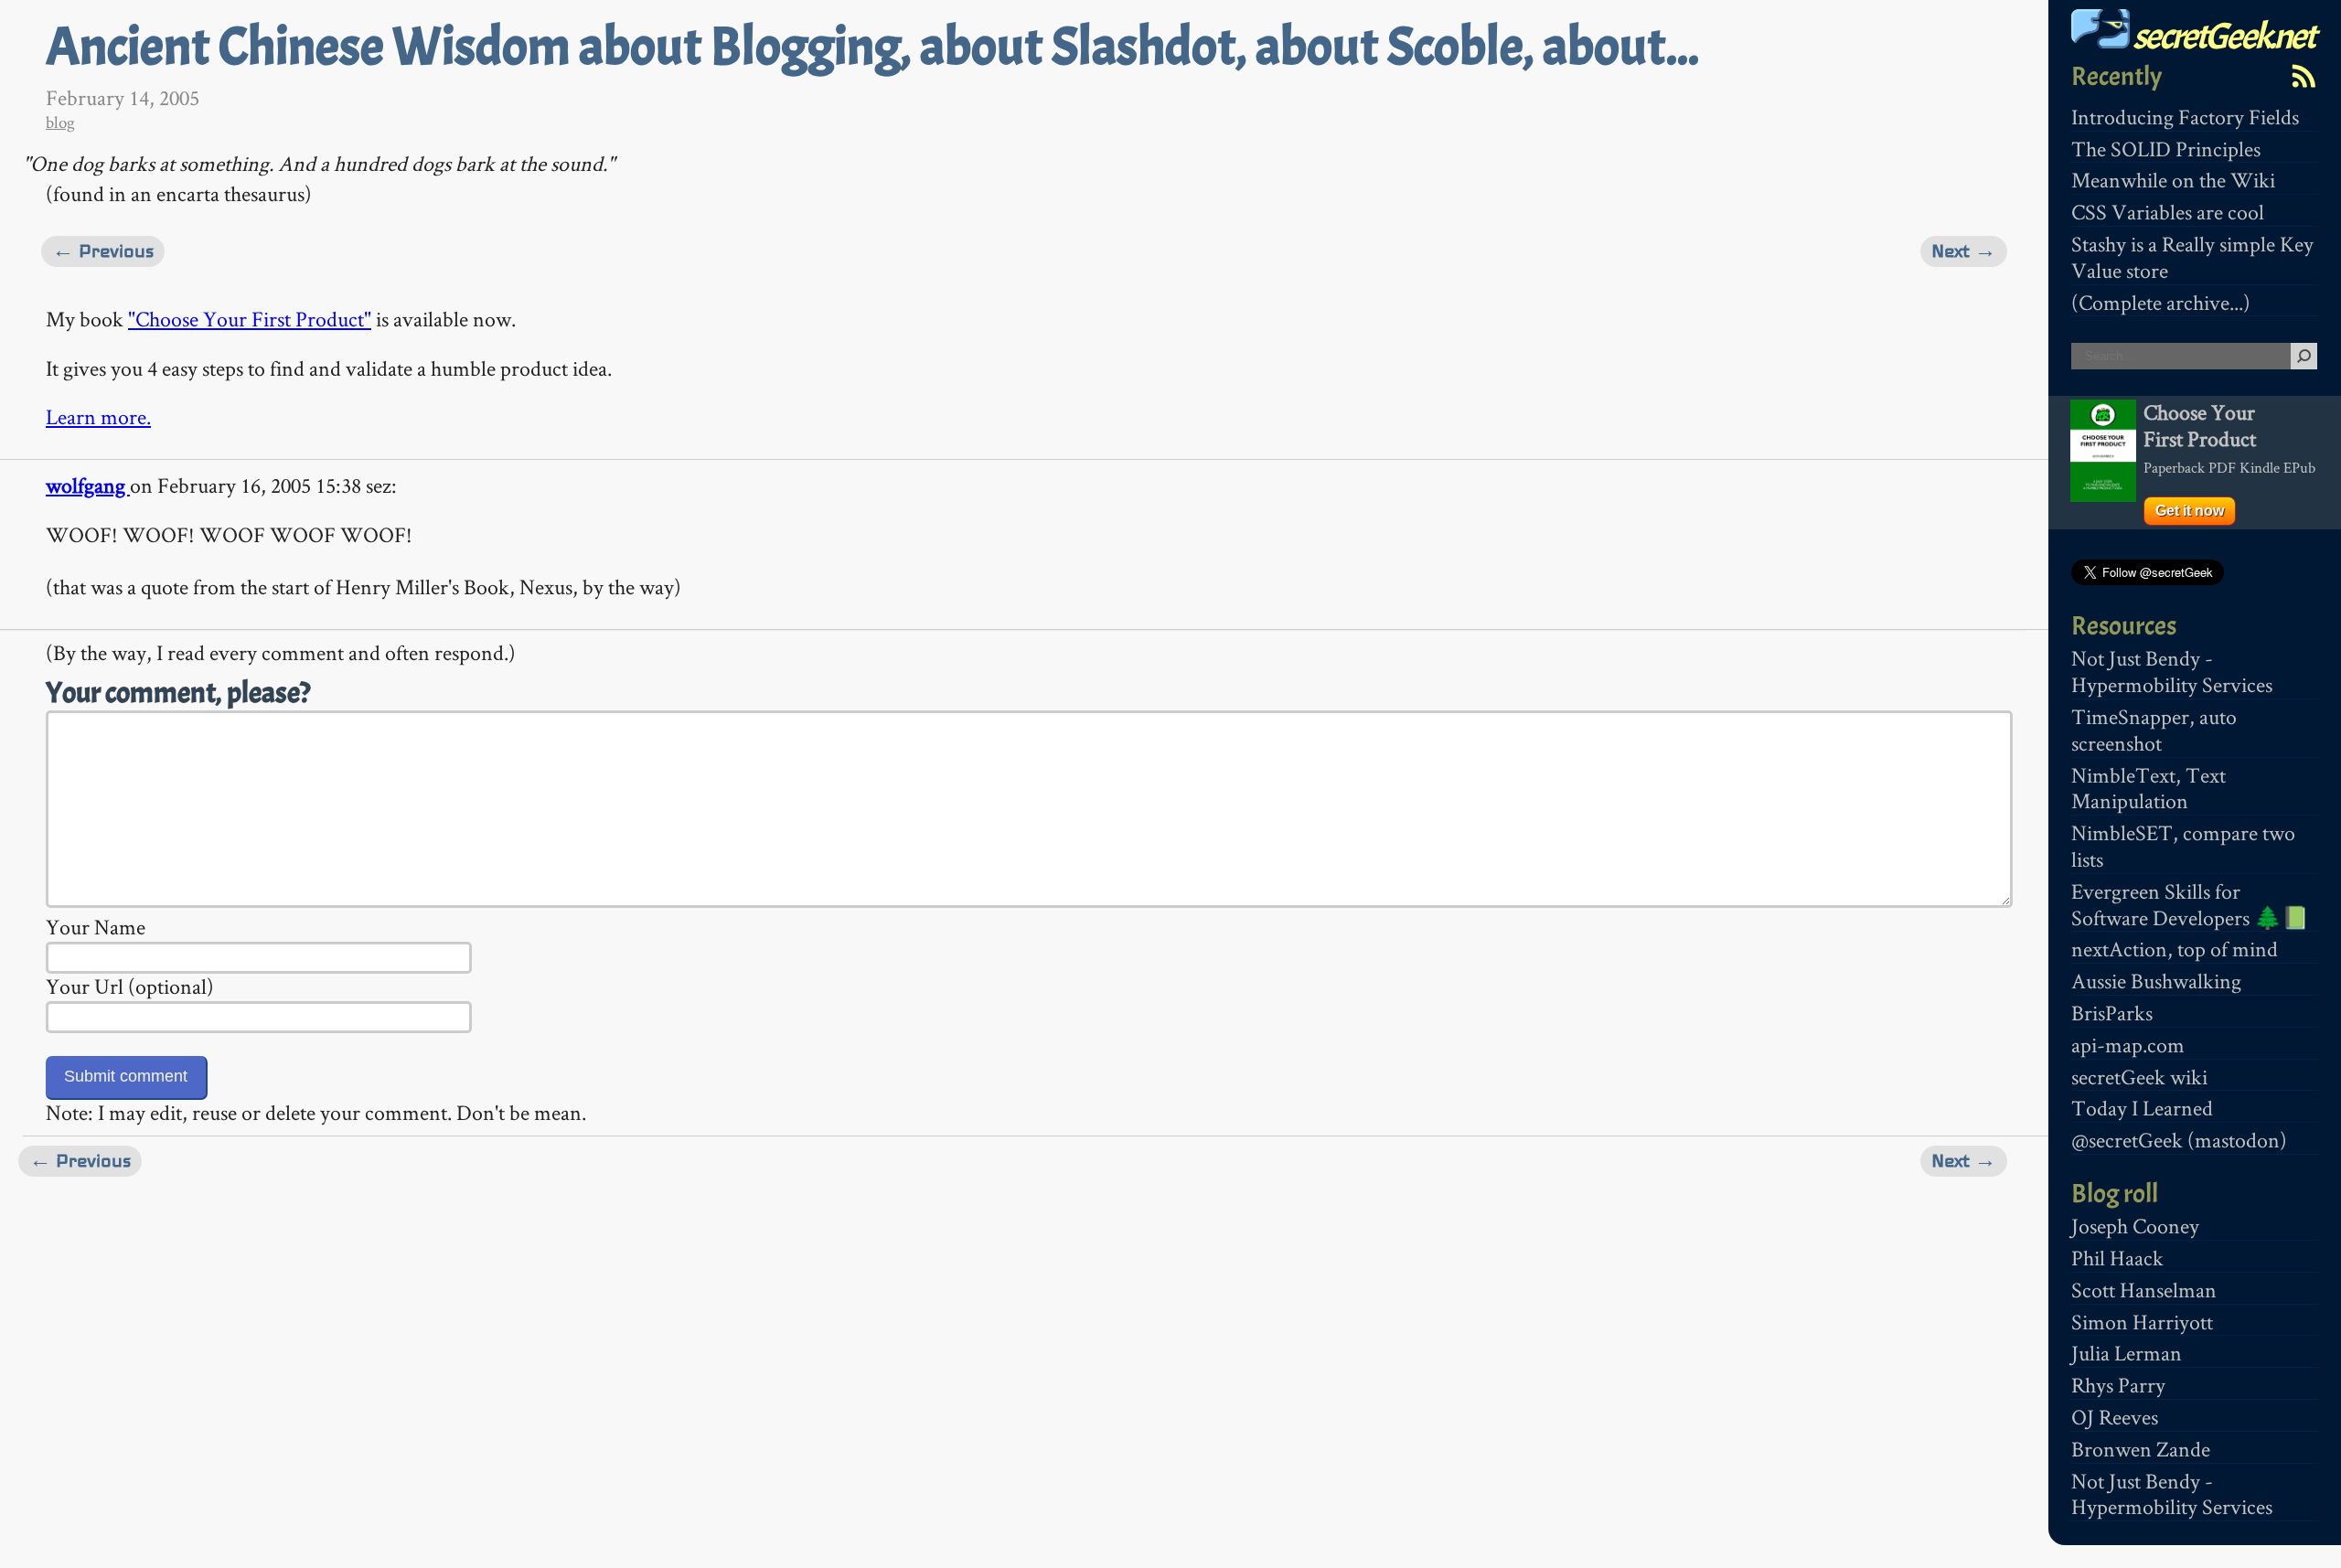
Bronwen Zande (2141, 1449)
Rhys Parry (2118, 1385)
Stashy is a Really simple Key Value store (2192, 257)
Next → (1964, 251)
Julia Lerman (2127, 1353)
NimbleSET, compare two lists (2183, 846)
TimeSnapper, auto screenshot (2154, 730)
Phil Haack (2117, 1258)
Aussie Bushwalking (2156, 981)
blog (60, 122)
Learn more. (98, 416)
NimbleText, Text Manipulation (2149, 788)
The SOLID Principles (2166, 149)
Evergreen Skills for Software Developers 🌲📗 (2190, 904)
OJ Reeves (2115, 1417)
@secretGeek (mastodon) (2179, 1140)
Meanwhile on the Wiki (2173, 180)
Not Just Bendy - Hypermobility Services (2172, 671)
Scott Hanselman (2144, 1290)
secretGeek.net (2222, 36)
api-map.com (2128, 1045)
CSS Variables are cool (2168, 212)
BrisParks (2112, 1013)
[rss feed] (2304, 76)
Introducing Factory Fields (2185, 117)
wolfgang (88, 485)
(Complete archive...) (2161, 302)
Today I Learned (2142, 1108)
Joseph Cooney (2135, 1226)
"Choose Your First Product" (250, 319)
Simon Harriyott (2142, 1322)
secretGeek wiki (2139, 1077)
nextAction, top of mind (2175, 949)
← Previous (103, 251)
